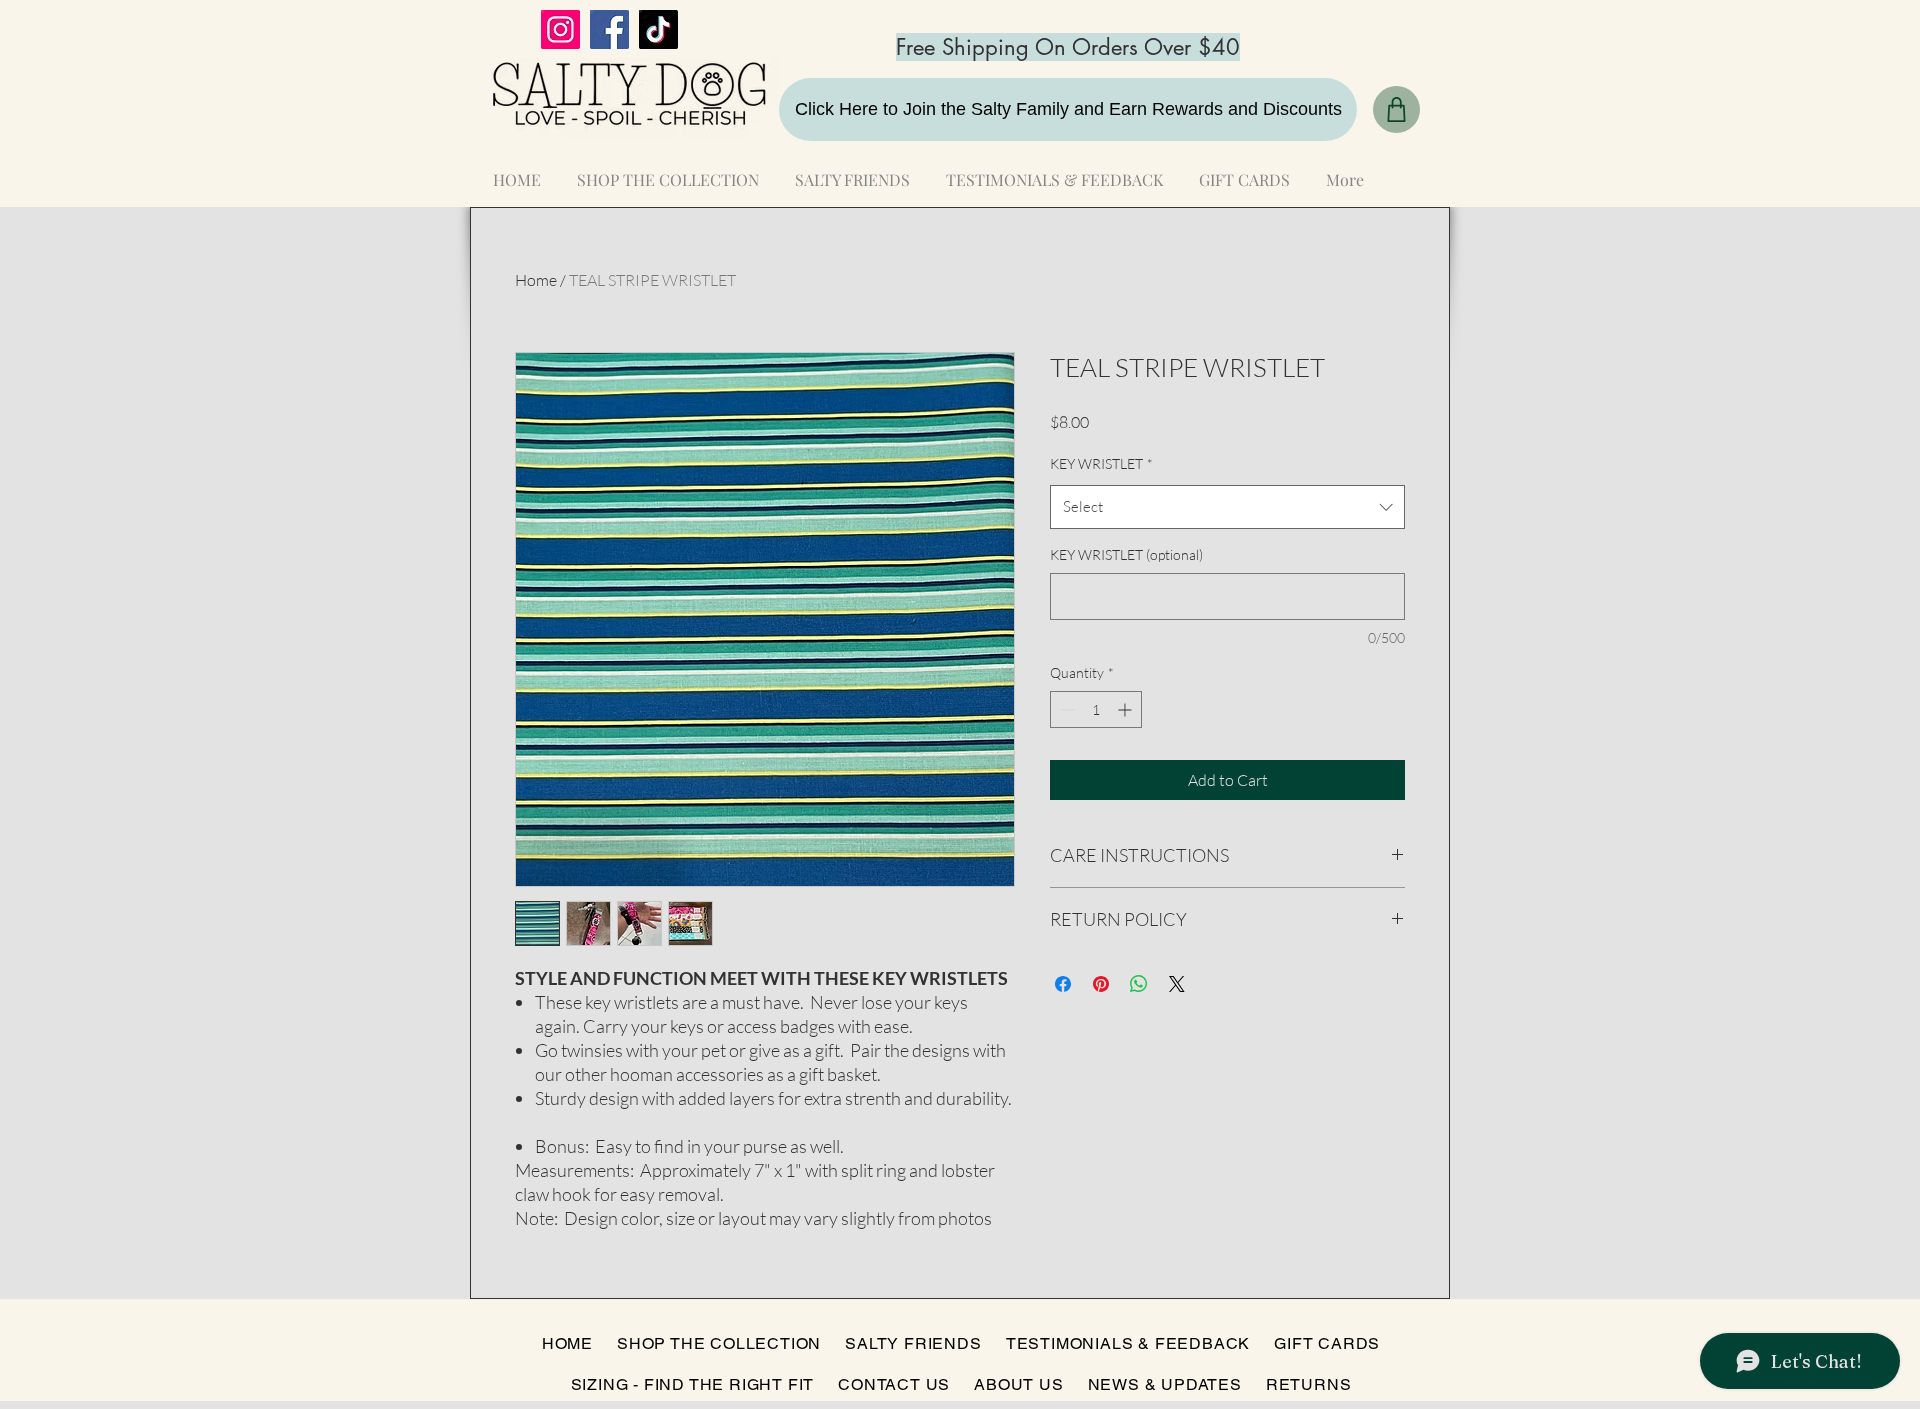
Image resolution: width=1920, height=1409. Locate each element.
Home (536, 280)
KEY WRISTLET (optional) (1126, 554)
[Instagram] (560, 29)
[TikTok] (658, 29)
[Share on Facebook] (1063, 984)
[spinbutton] (1096, 709)
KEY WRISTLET (1101, 463)
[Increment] (1126, 709)
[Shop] (1396, 109)
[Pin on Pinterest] (1101, 984)
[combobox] (1227, 507)
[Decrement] (1065, 709)
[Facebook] (609, 29)
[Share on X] (1177, 984)
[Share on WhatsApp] (1139, 984)
